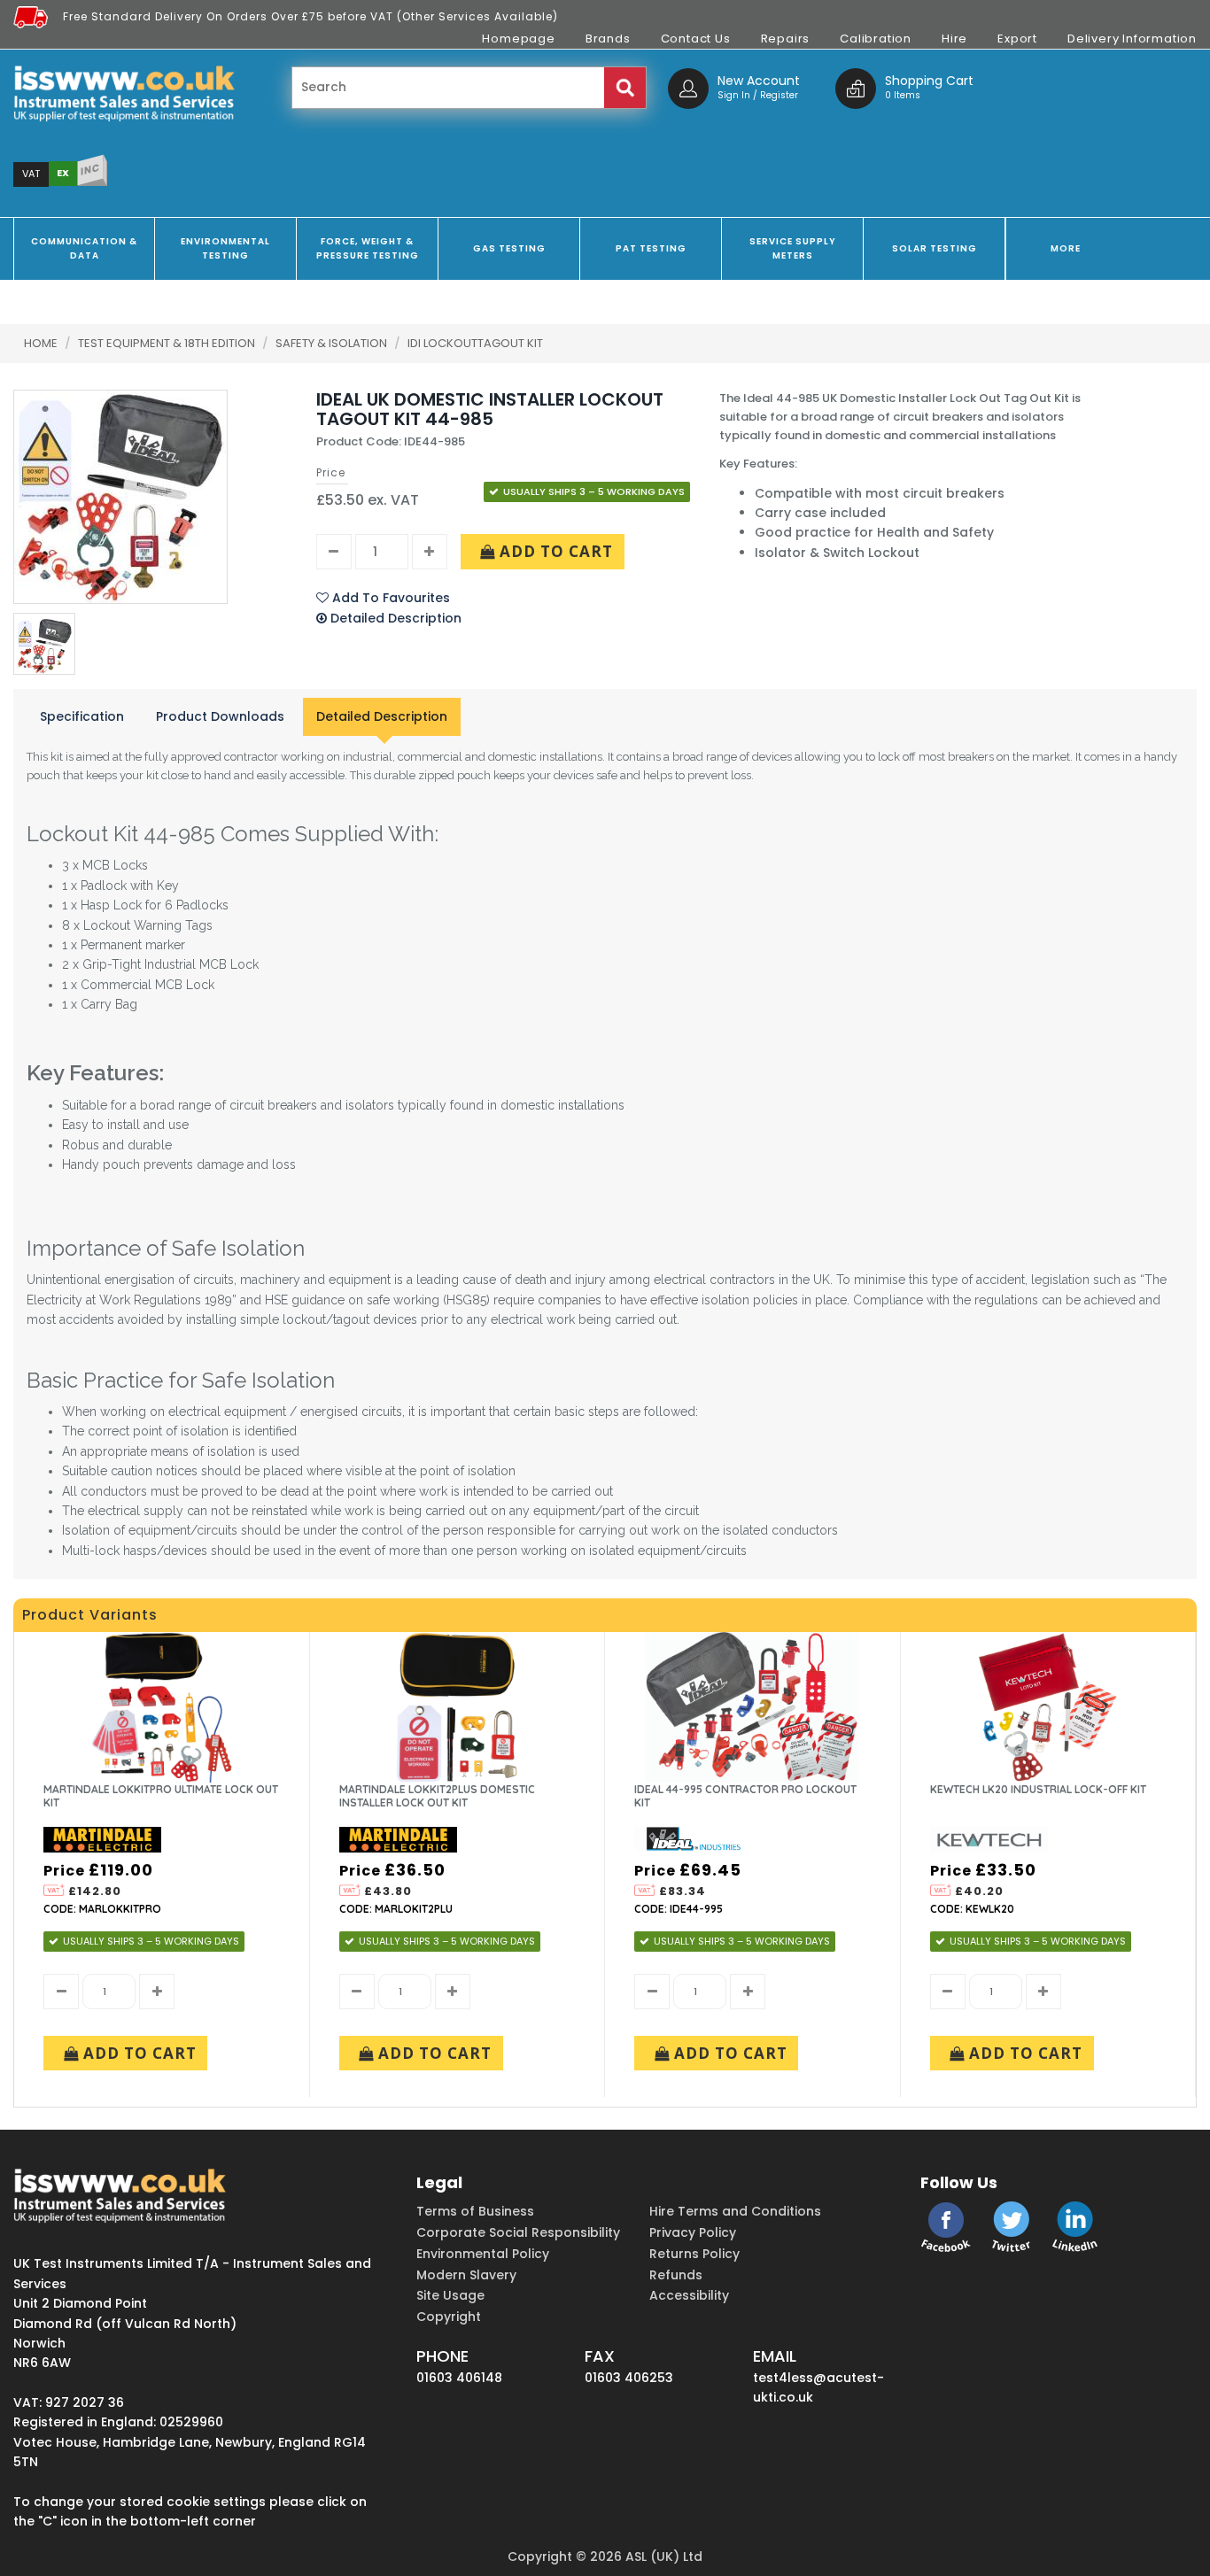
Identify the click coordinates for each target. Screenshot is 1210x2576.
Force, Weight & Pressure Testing (368, 248)
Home (41, 343)
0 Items (903, 95)
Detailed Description (382, 716)
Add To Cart (554, 551)
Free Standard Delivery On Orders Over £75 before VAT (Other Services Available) (310, 16)
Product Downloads (220, 716)
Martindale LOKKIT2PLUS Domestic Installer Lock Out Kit (437, 1796)
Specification (82, 716)
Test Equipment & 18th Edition (168, 343)
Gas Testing (509, 248)
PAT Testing (651, 248)
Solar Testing (935, 248)
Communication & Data (84, 248)
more (1066, 248)
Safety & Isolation (333, 343)
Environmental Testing (225, 248)
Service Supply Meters (793, 248)
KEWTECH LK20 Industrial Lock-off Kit (1038, 1789)
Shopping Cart (929, 81)
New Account (759, 81)
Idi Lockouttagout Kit (475, 343)
